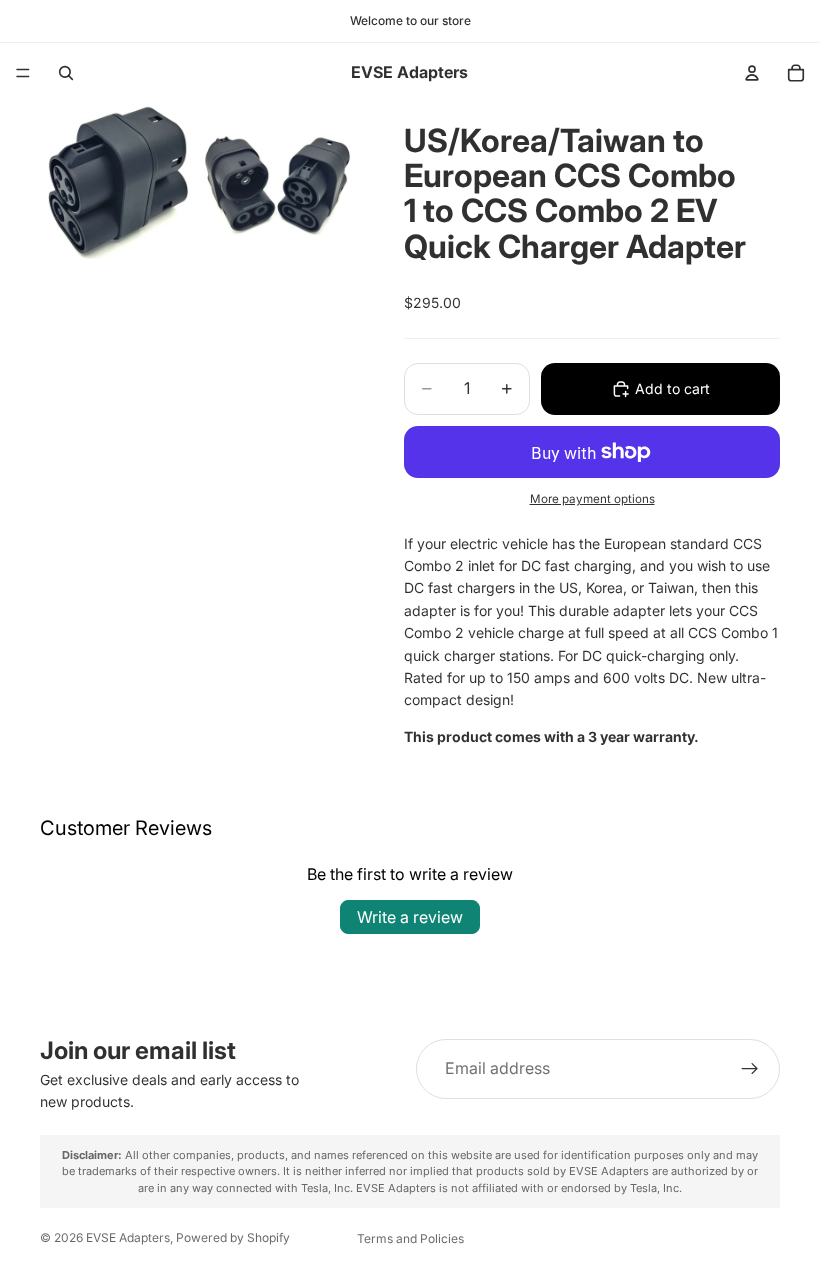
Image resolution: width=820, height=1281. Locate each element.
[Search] (66, 73)
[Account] (752, 73)
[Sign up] (750, 1069)
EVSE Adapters (128, 1237)
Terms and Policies (410, 1238)
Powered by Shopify (233, 1237)
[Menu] (23, 73)
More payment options (592, 499)
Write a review (410, 917)
